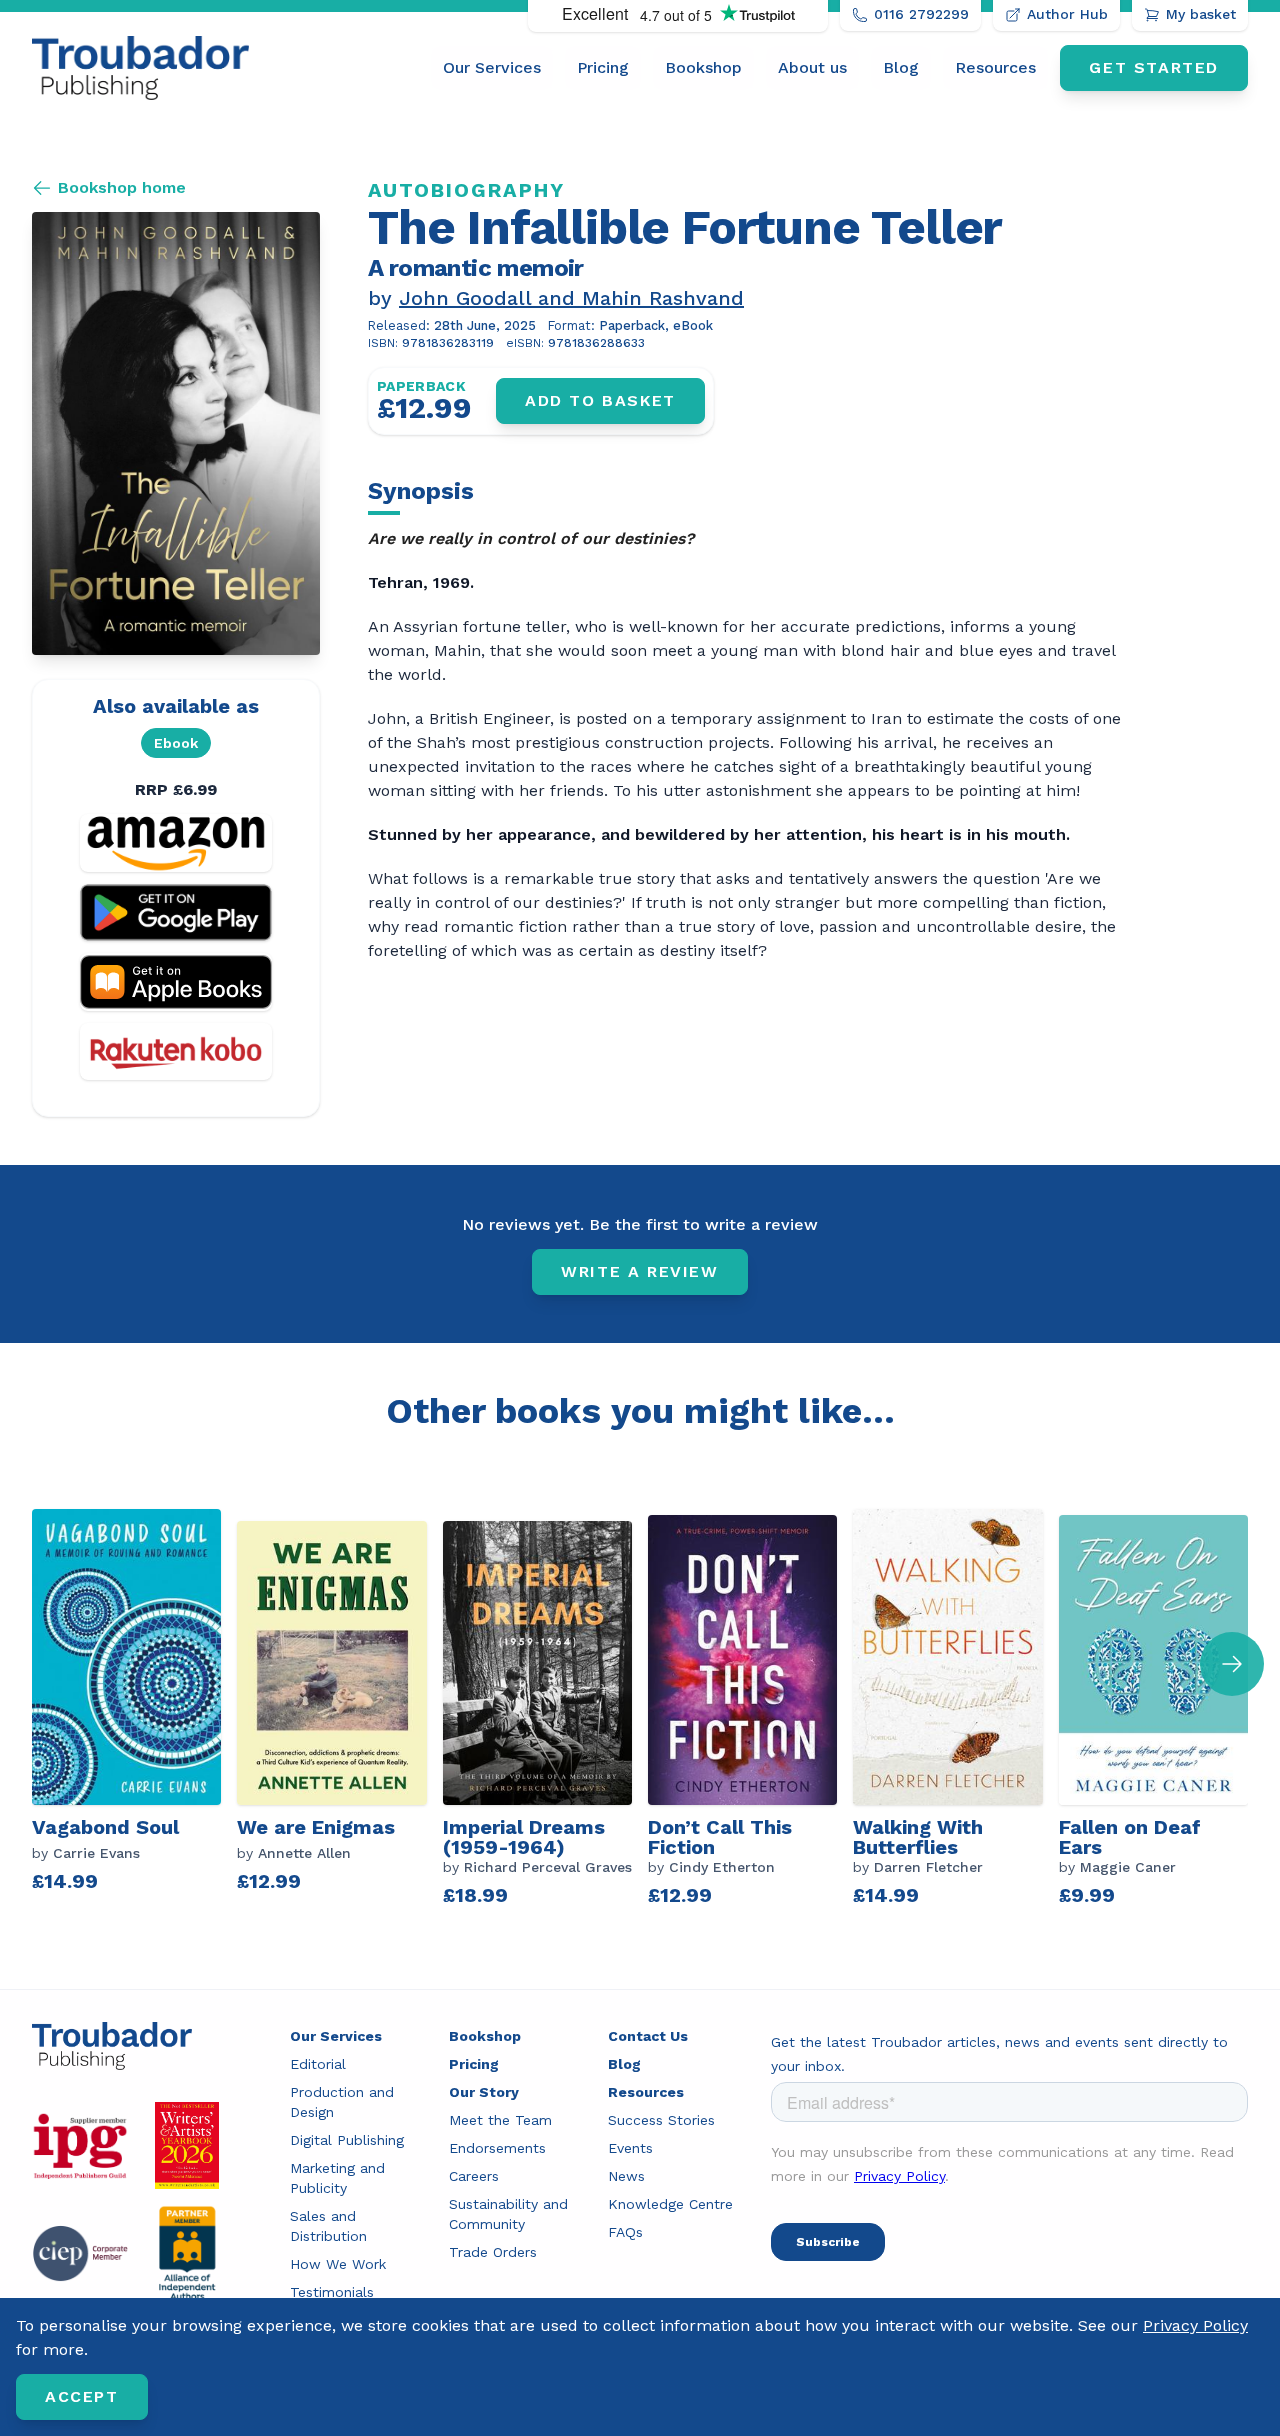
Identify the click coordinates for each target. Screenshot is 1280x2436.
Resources (995, 67)
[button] (1232, 1664)
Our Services (492, 67)
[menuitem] (492, 68)
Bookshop (703, 67)
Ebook (176, 743)
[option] (134, 1710)
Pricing (603, 67)
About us (812, 67)
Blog (901, 67)
